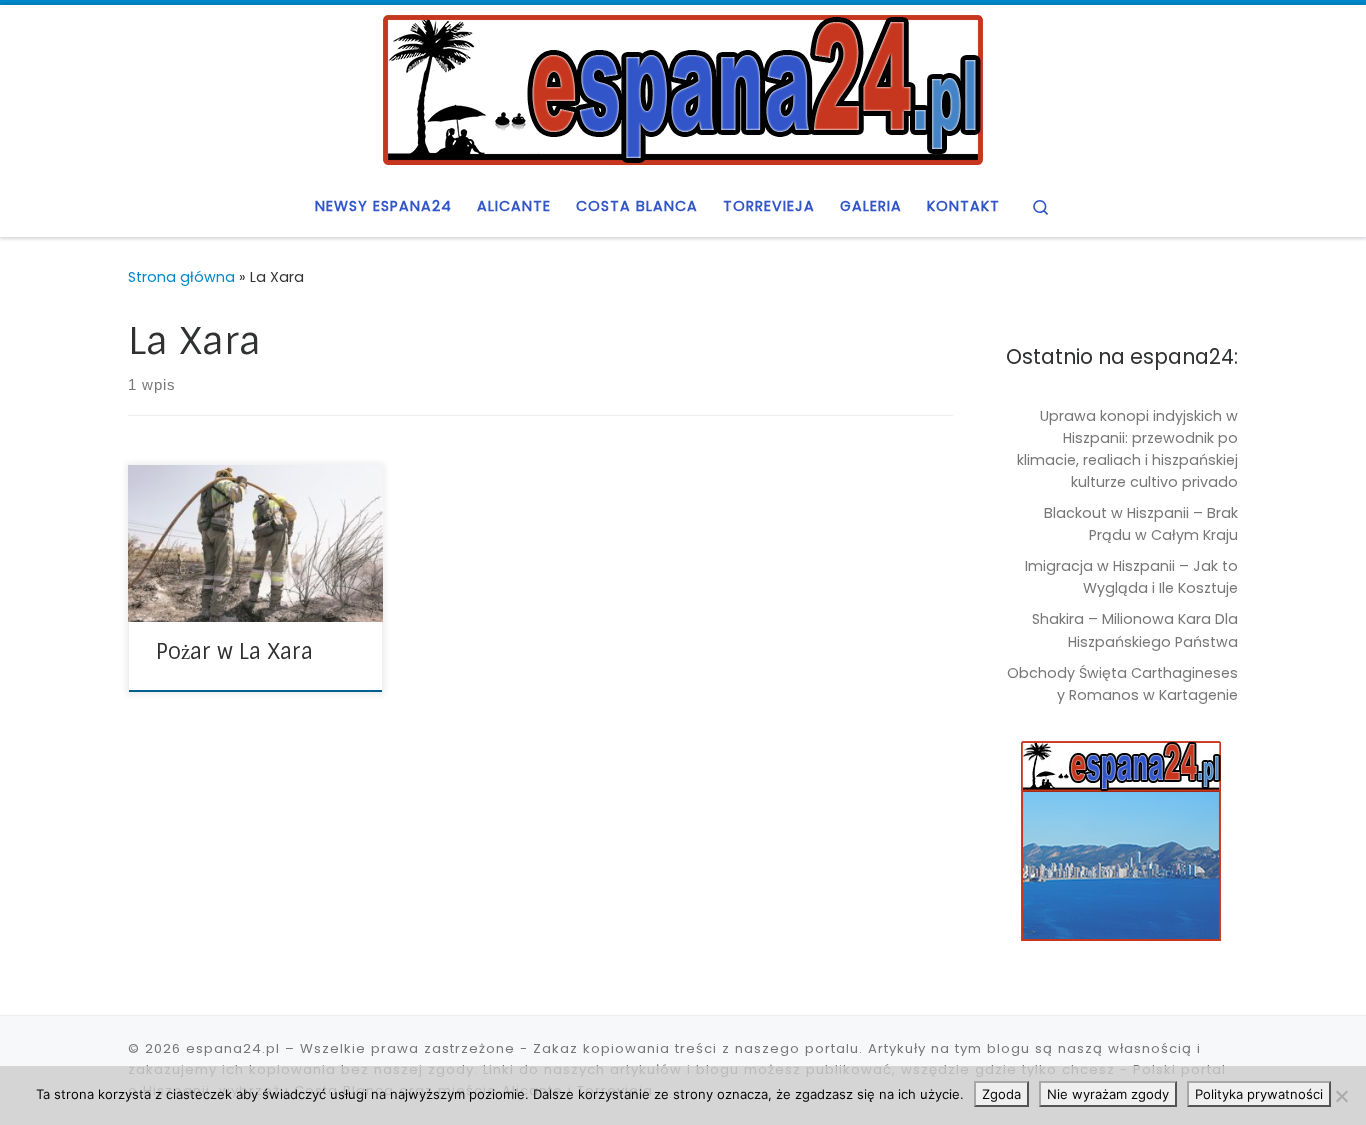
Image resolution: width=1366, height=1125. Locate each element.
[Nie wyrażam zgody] (1341, 1096)
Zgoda (1001, 1094)
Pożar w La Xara (234, 652)
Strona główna (181, 277)
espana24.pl (233, 1048)
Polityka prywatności (1259, 1094)
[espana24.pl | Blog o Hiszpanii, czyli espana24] (683, 88)
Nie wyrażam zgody (1108, 1094)
